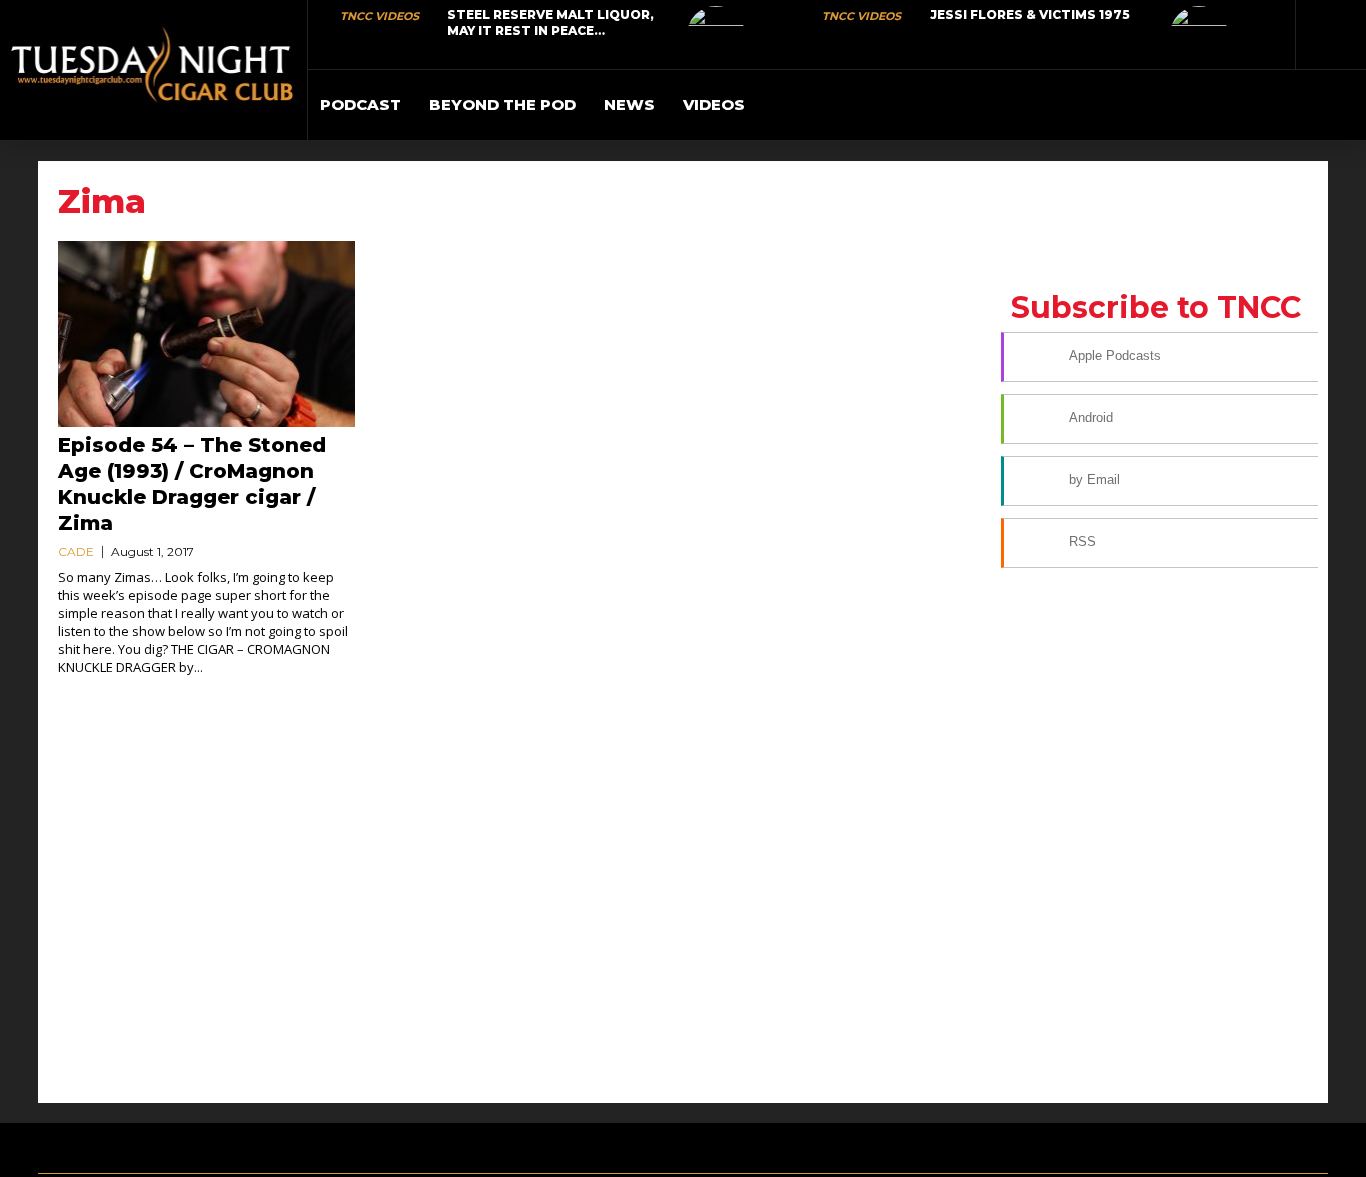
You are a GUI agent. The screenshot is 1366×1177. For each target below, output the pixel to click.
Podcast (360, 104)
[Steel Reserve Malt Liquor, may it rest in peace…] (716, 35)
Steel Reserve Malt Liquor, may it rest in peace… (550, 22)
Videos (714, 104)
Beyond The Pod (502, 104)
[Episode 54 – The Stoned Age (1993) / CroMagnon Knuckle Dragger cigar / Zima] (206, 334)
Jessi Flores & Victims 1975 (1030, 14)
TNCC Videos (379, 16)
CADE (76, 551)
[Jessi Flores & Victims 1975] (1199, 35)
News (629, 104)
